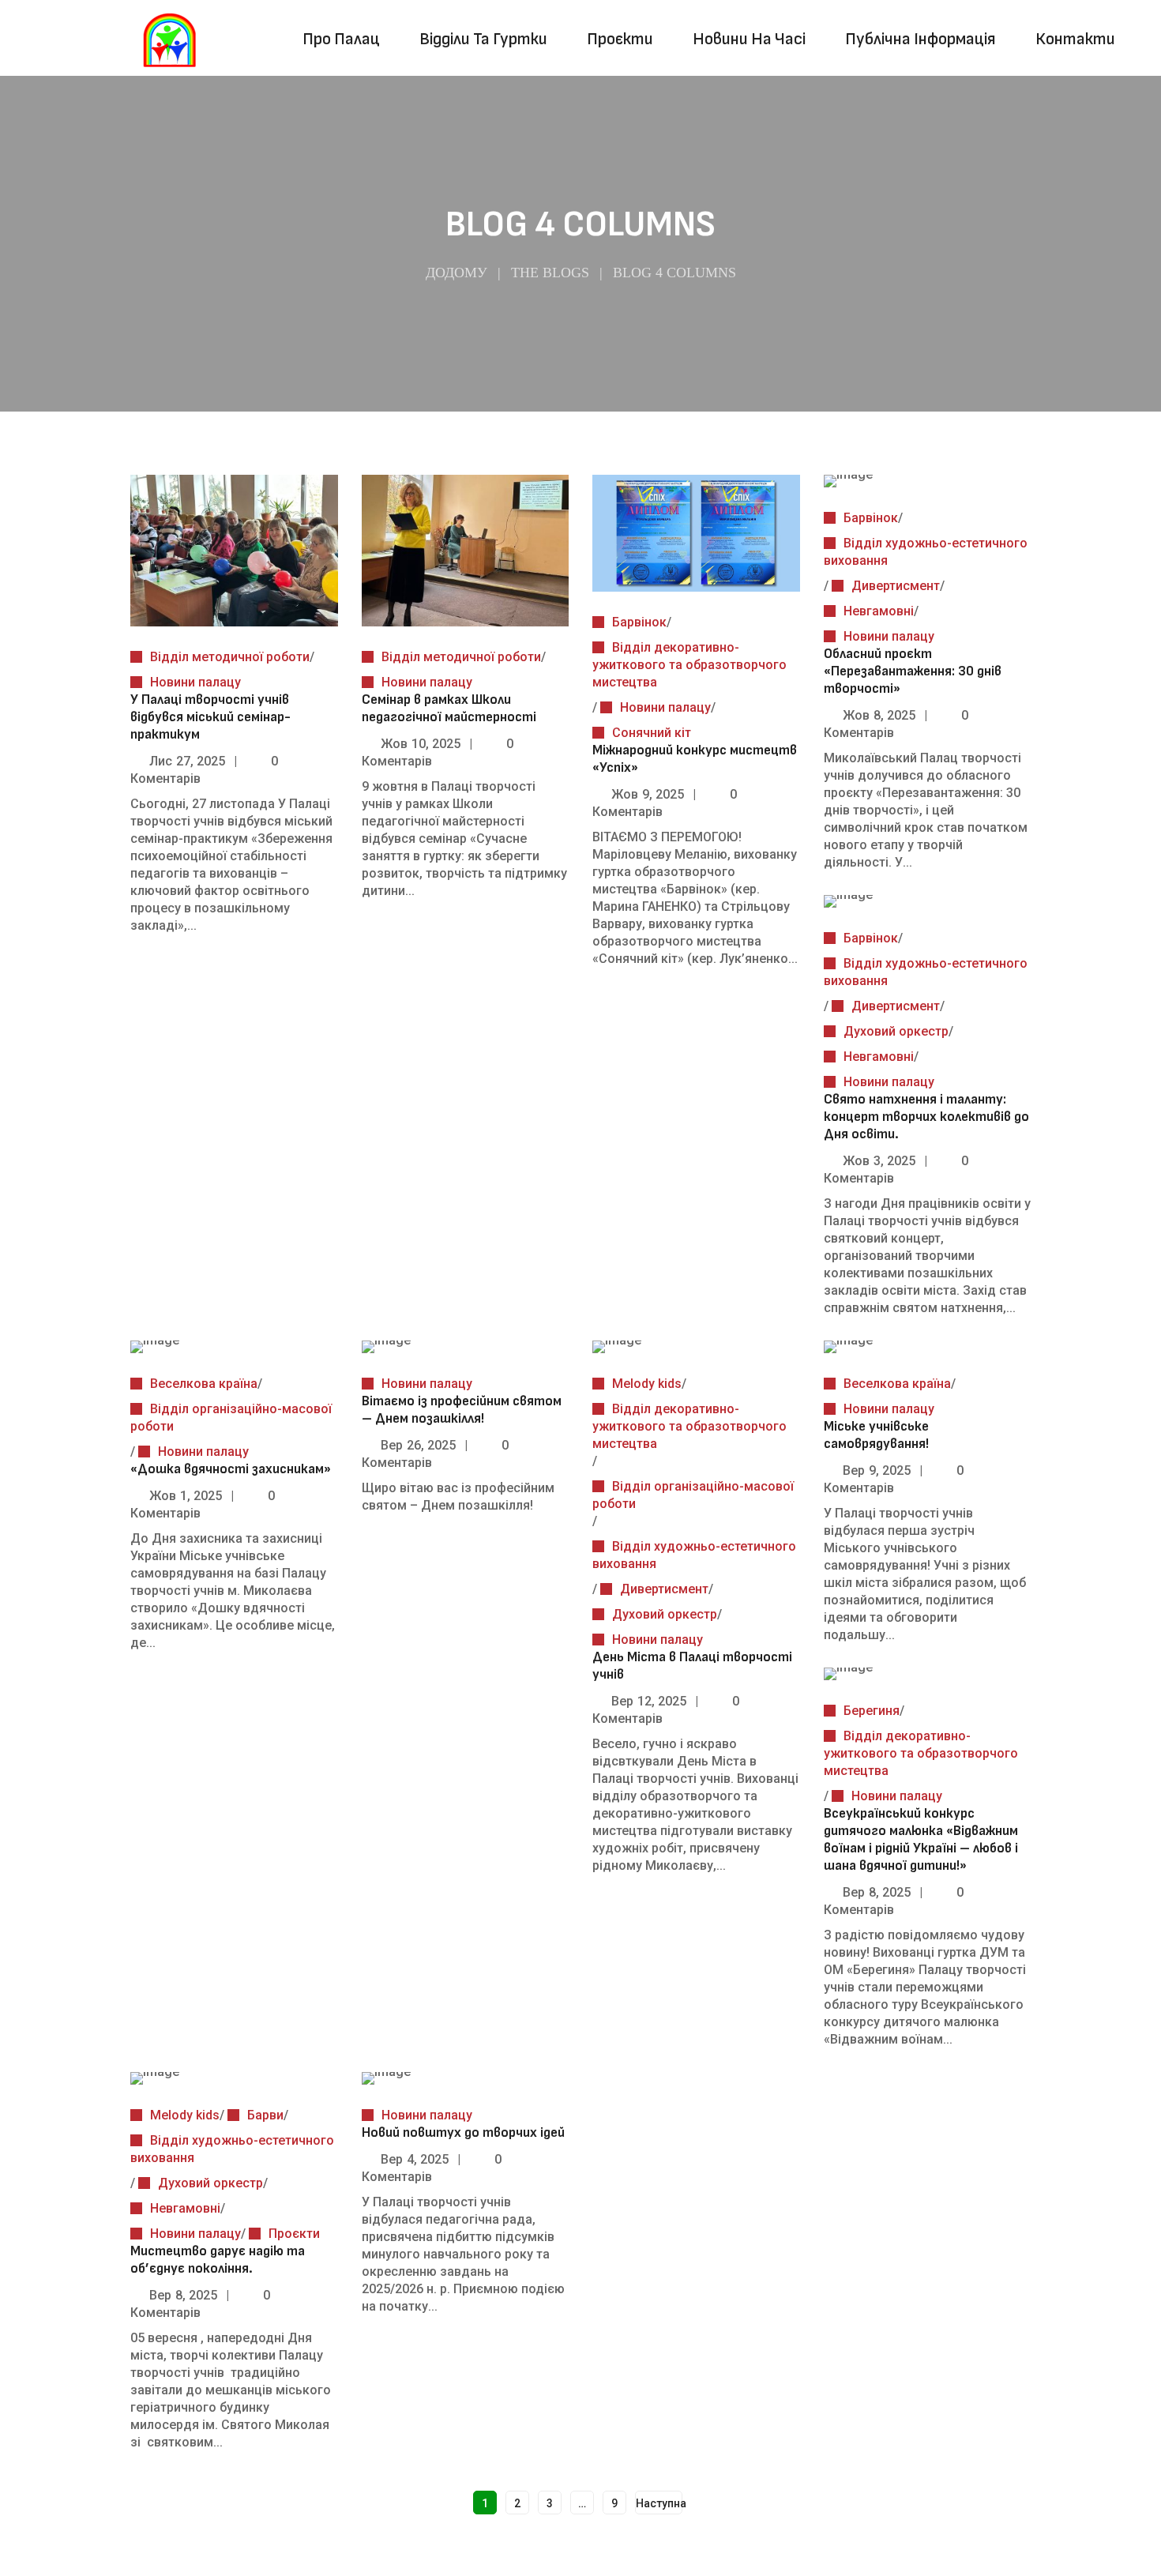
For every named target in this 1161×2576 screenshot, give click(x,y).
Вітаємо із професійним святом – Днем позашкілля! (462, 1410)
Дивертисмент (896, 586)
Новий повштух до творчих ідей (463, 2132)
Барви (265, 2115)
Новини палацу (195, 682)
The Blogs (550, 273)
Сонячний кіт (652, 733)
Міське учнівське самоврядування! (876, 1435)
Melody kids (647, 1384)
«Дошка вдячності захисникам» (231, 1469)
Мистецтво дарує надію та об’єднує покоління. (218, 2260)
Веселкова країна (204, 1384)
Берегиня (872, 1711)
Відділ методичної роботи (230, 657)
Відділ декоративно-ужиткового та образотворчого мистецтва (689, 665)
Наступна (659, 2503)
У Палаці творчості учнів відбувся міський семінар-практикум (210, 717)
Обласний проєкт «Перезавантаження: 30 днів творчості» (913, 671)
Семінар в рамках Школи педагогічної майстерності (449, 708)
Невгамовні (879, 611)
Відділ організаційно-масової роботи (231, 1418)
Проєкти (294, 2234)
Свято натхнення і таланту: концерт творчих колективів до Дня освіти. (926, 1117)
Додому (457, 273)
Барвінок (639, 622)
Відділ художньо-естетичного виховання (926, 552)
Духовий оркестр (896, 1031)
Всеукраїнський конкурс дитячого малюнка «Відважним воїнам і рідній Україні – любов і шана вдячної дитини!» (921, 1839)
